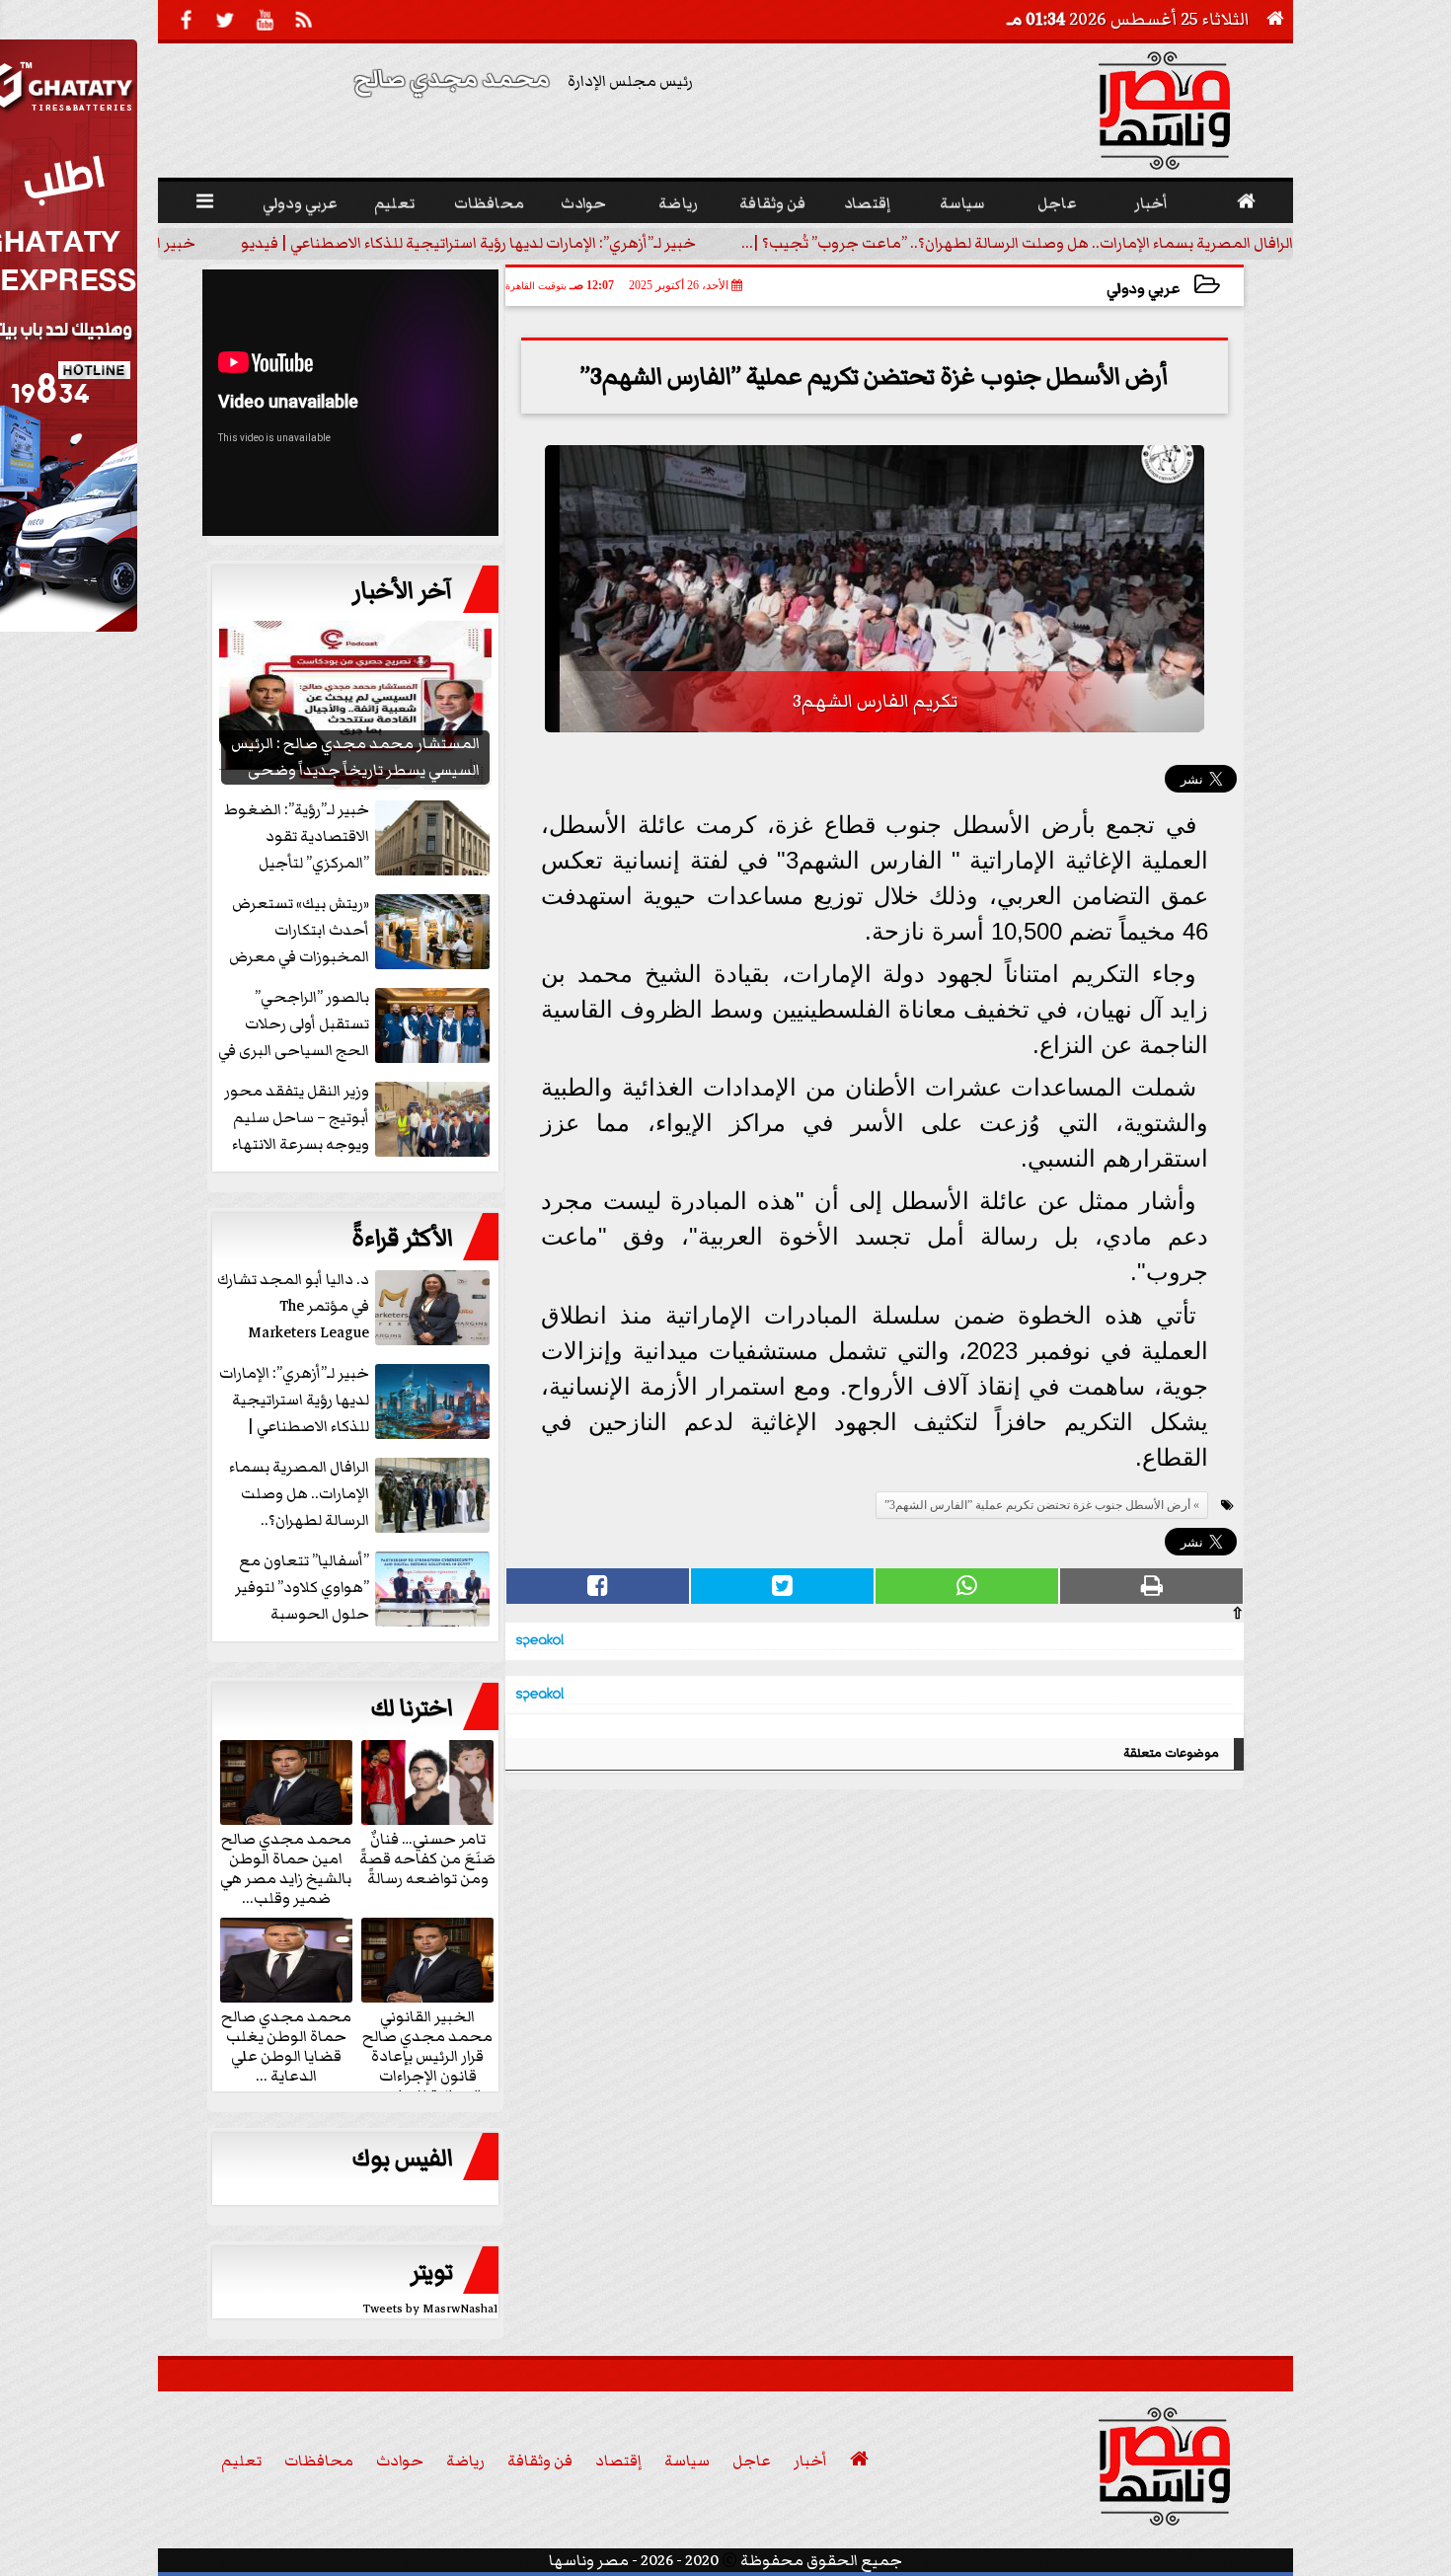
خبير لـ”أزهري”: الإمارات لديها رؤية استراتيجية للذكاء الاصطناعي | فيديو (468, 243)
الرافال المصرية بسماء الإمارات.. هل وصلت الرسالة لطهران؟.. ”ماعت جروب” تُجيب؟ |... (1017, 243)
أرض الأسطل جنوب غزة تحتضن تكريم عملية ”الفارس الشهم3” (1037, 1505)
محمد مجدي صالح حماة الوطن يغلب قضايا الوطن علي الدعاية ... (286, 2045)
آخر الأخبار (403, 591)
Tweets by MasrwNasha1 (431, 2309)
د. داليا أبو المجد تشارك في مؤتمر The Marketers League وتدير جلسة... (293, 1307)
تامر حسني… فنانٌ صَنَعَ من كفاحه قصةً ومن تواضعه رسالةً (427, 1857)
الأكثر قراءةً (402, 1239)
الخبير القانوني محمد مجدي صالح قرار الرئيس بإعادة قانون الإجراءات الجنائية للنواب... (427, 2055)
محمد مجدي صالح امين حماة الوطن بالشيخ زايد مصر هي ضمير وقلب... (286, 1867)
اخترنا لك (412, 1708)
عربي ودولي (1143, 289)
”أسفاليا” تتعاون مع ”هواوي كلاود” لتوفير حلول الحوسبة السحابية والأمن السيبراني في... (364, 1589)
